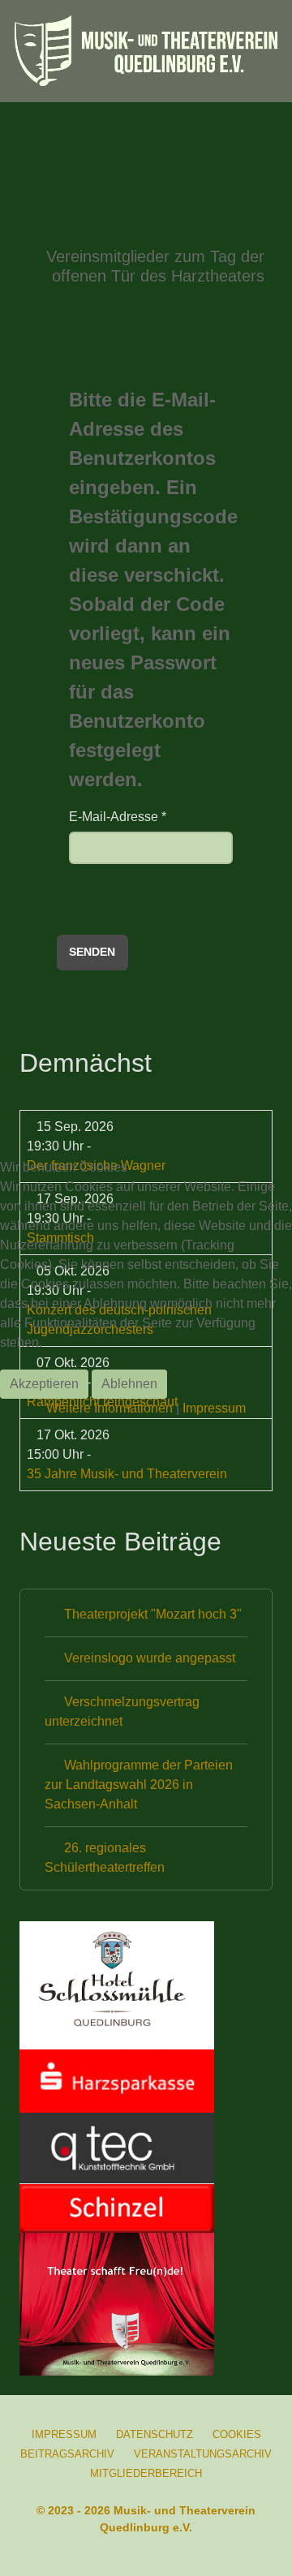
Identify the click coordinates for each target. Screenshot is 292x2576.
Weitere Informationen (109, 1408)
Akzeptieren (44, 1384)
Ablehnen (129, 1384)
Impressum (214, 1408)
